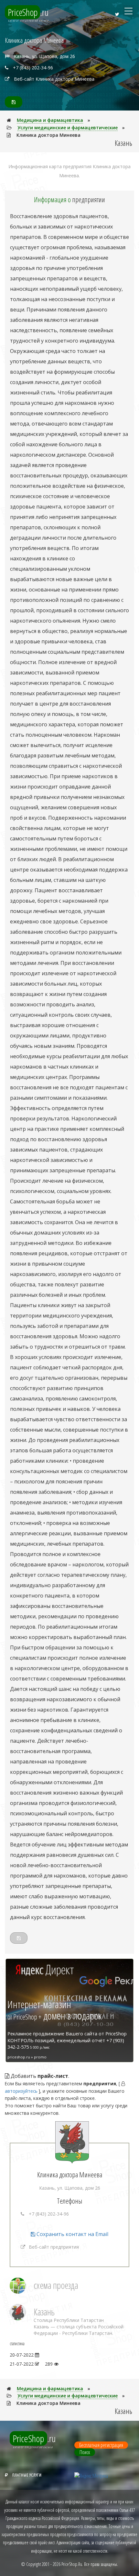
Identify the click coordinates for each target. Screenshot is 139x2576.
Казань (44, 2312)
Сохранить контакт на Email (72, 2234)
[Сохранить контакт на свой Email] (14, 102)
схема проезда (56, 2285)
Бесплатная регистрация (101, 2445)
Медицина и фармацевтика (50, 120)
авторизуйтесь (21, 2091)
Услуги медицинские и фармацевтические (68, 128)
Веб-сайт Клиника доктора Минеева (54, 79)
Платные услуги (27, 2475)
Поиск (85, 2452)
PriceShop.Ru (72, 2564)
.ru (28, 12)
